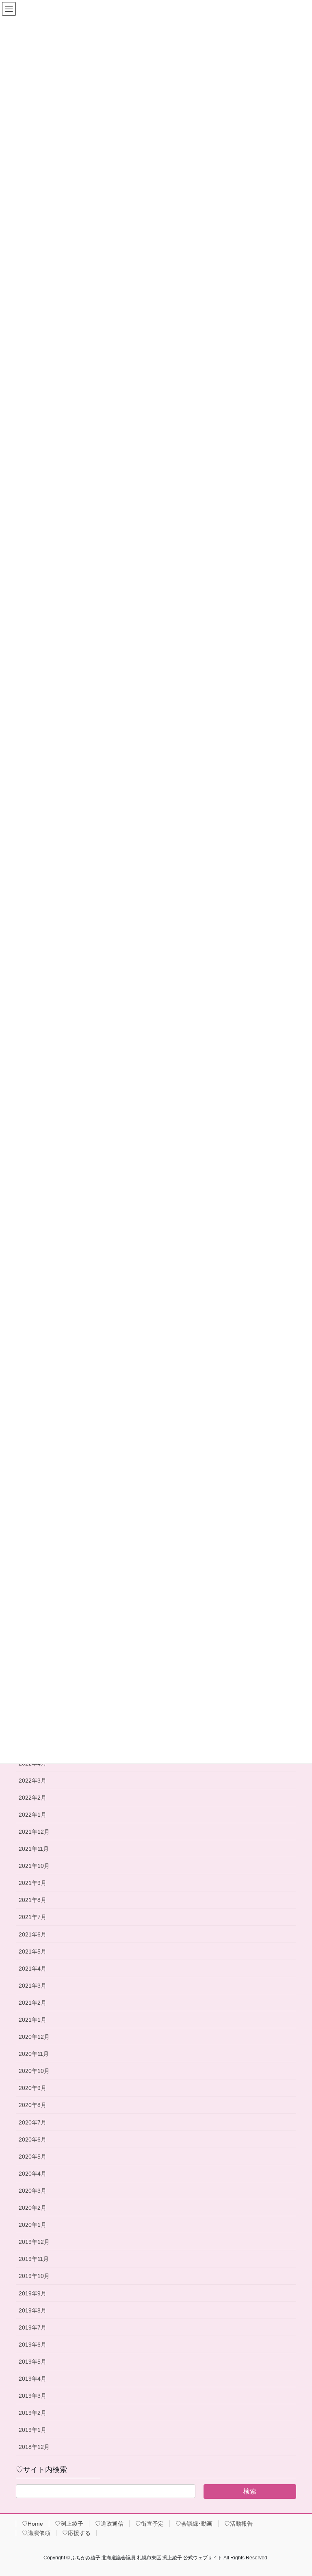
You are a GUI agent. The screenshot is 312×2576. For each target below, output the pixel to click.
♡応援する (76, 2533)
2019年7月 (32, 2327)
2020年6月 (32, 2139)
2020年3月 (32, 2191)
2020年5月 (32, 2157)
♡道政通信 (109, 2524)
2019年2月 (32, 2413)
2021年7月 (32, 1917)
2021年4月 (32, 1969)
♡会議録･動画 (194, 2524)
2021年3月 (32, 1986)
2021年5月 (32, 1951)
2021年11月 (34, 1849)
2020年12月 (34, 2037)
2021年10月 (34, 1866)
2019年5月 (32, 2362)
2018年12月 (34, 2447)
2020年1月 (32, 2225)
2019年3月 (32, 2396)
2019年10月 (34, 2276)
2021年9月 (32, 1883)
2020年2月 (32, 2208)
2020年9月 (32, 2088)
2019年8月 (32, 2310)
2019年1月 (32, 2430)
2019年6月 (32, 2345)
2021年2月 (32, 2003)
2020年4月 (32, 2174)
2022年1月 (32, 1815)
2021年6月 (32, 1934)
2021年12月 (34, 1832)
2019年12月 (34, 2242)
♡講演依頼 (36, 2533)
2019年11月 (34, 2259)
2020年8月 (32, 2105)
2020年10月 (34, 2071)
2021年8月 (32, 1900)
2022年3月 (32, 1781)
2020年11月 (34, 2054)
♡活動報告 (238, 2524)
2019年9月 (32, 2293)
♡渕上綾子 (69, 2524)
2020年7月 (32, 2122)
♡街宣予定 (149, 2524)
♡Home (32, 2524)
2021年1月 (32, 2020)
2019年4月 (32, 2379)
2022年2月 (32, 1798)
